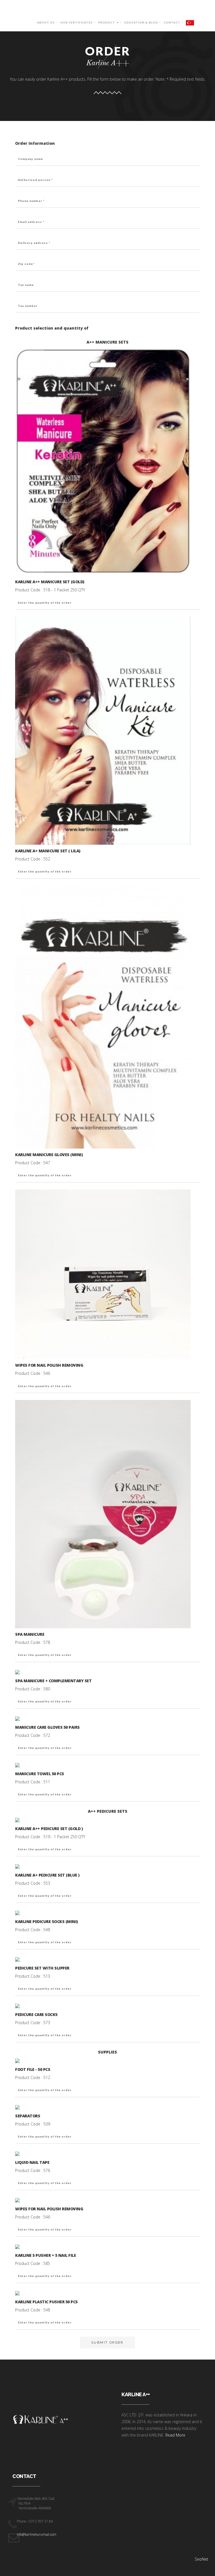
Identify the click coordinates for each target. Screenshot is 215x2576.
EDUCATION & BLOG (141, 22)
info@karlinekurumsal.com (36, 2534)
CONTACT (172, 22)
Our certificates (76, 22)
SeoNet (202, 2559)
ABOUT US (46, 22)
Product (107, 22)
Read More (175, 2435)
